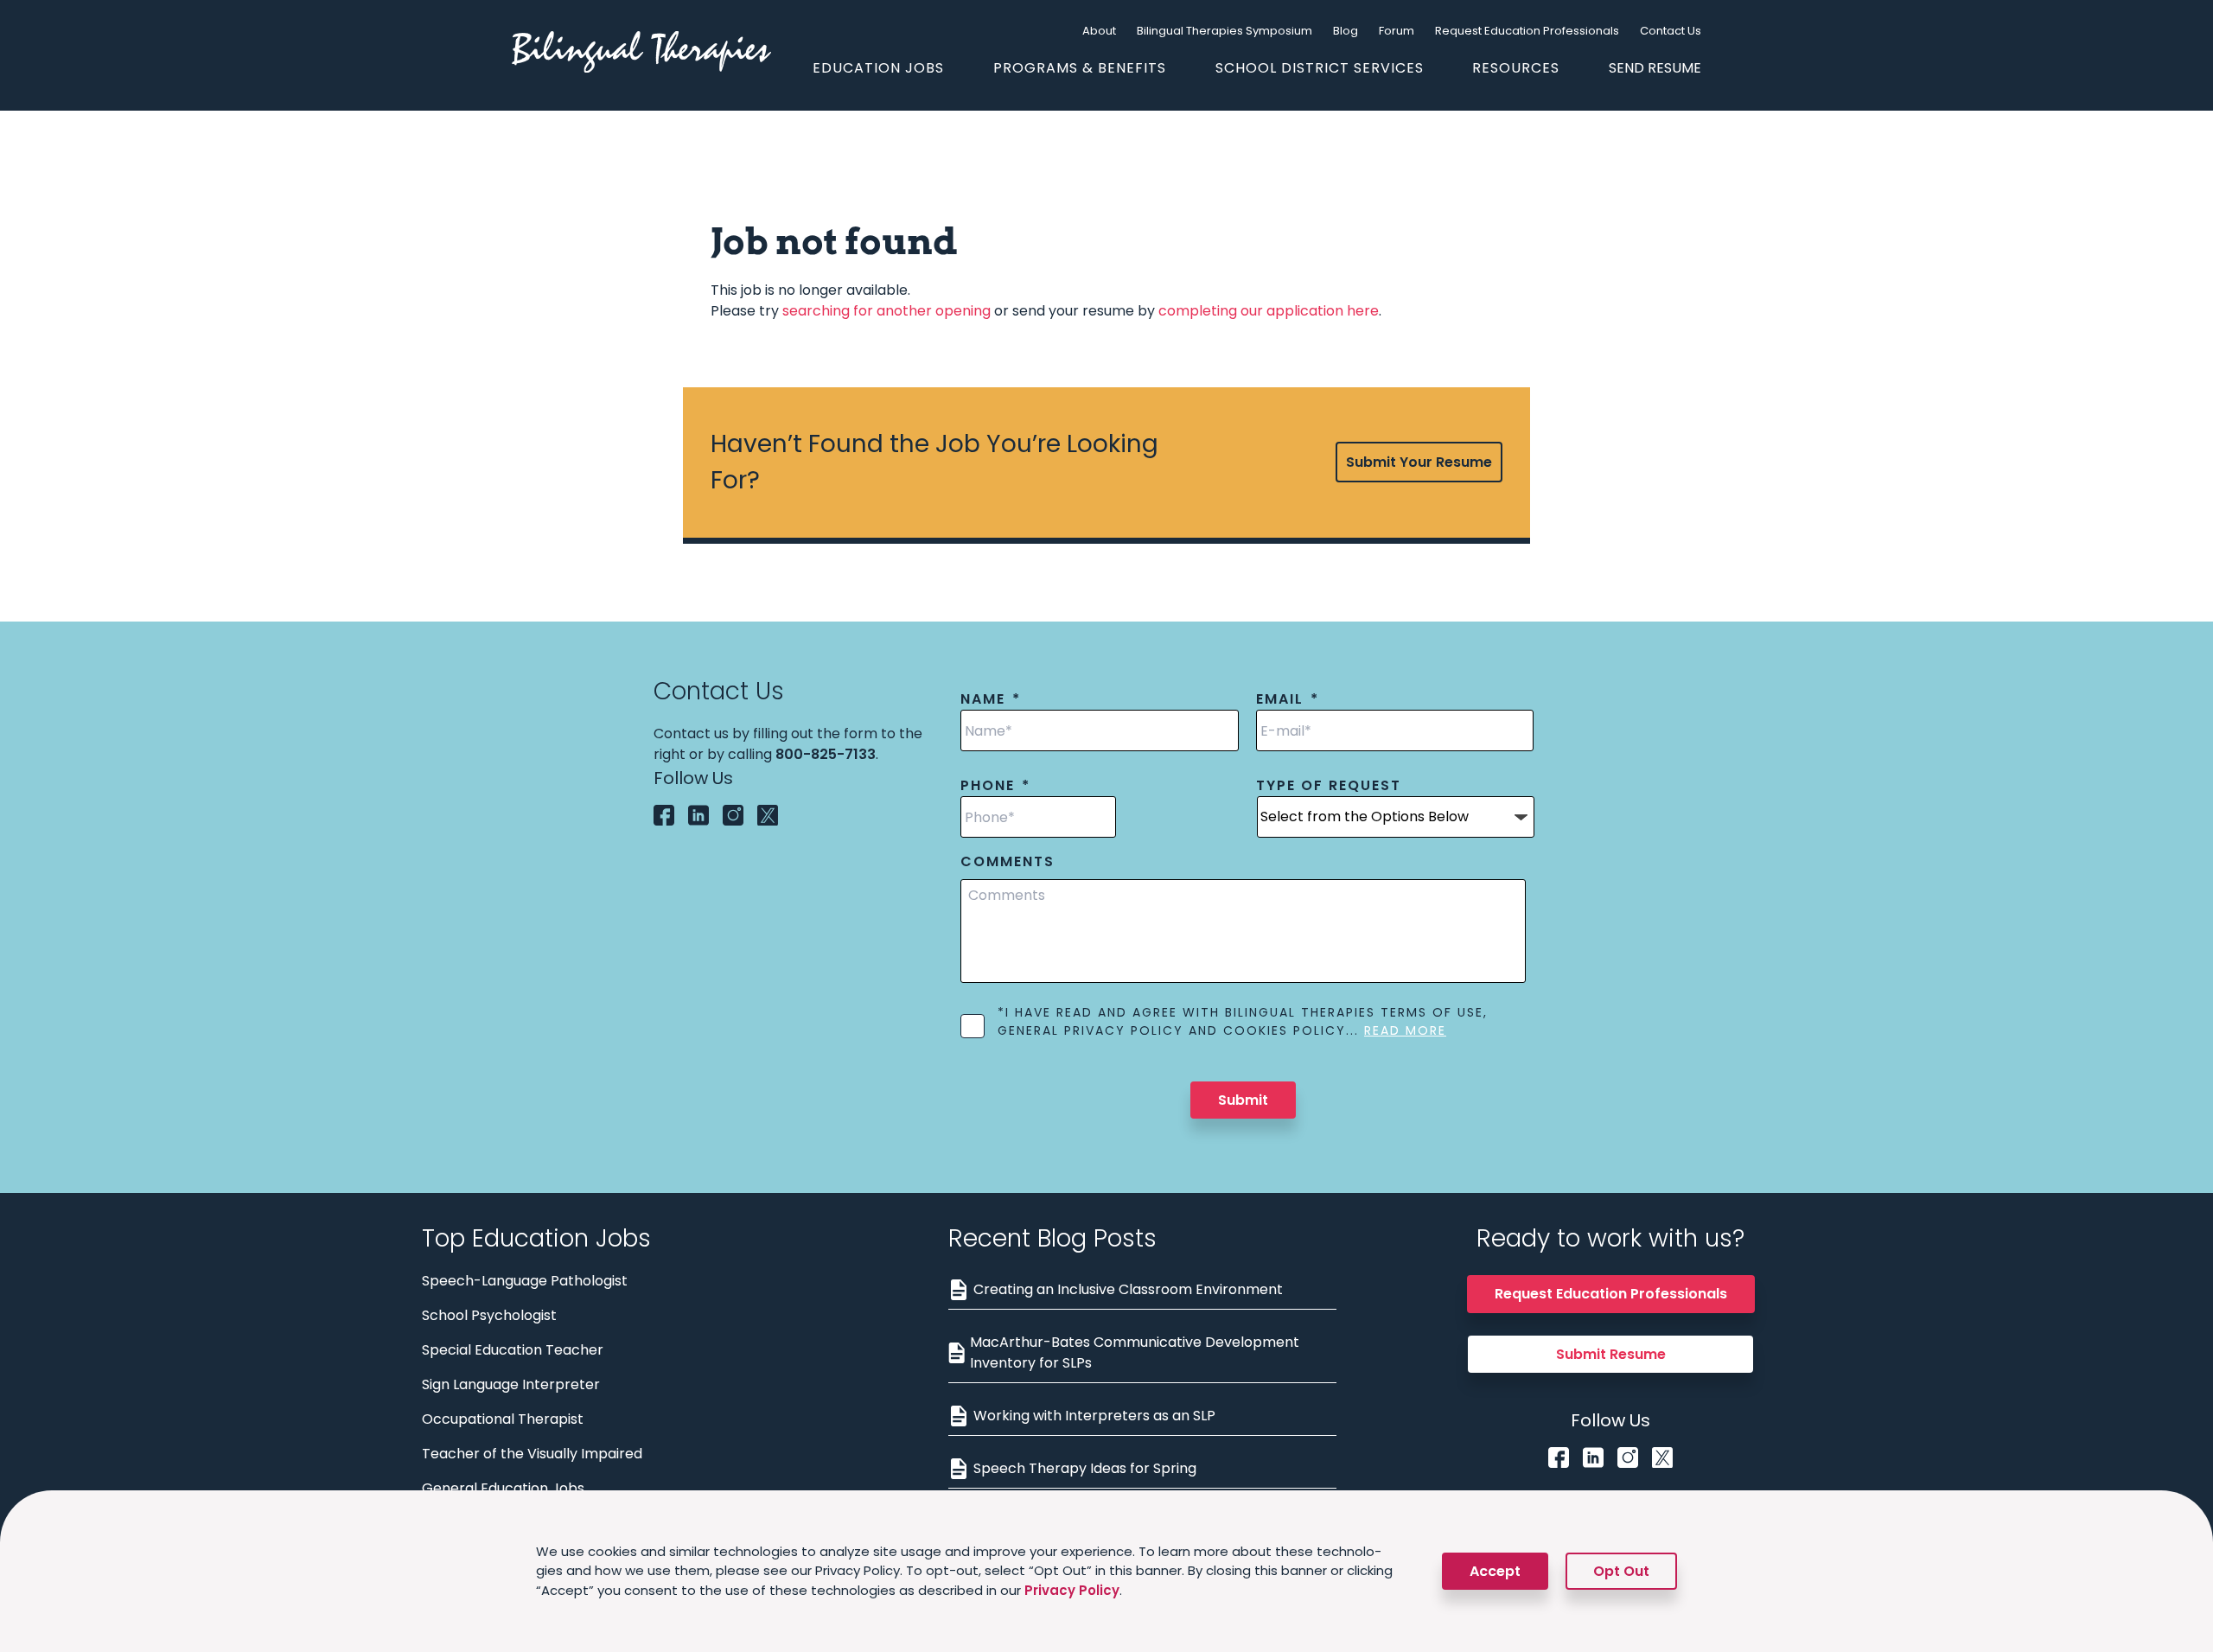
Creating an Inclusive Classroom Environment (1128, 1289)
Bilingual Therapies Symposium (1224, 31)
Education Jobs (878, 68)
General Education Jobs (503, 1488)
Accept (1495, 1571)
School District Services (1320, 68)
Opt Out (1621, 1571)
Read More (1405, 1030)
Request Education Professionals (1527, 31)
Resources (1516, 68)
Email (1288, 700)
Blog (1346, 31)
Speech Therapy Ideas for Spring (1085, 1468)
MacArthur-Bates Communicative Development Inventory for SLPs (1135, 1352)
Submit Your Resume (1419, 462)
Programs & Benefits (1080, 68)
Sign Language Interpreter (511, 1384)
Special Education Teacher (513, 1350)
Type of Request (1329, 786)
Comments (1008, 862)
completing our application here (1269, 311)
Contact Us (1671, 31)
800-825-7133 (826, 754)
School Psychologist (489, 1315)
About (1099, 31)
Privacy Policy (1072, 1590)
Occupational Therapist (503, 1419)
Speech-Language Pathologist (525, 1281)
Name (991, 700)
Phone (995, 786)
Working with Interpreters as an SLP (1094, 1416)
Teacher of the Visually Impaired (532, 1454)
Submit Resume (1611, 1354)
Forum (1397, 31)
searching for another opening (886, 311)
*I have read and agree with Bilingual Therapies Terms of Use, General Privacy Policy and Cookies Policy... (1243, 1021)
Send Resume (1655, 68)
